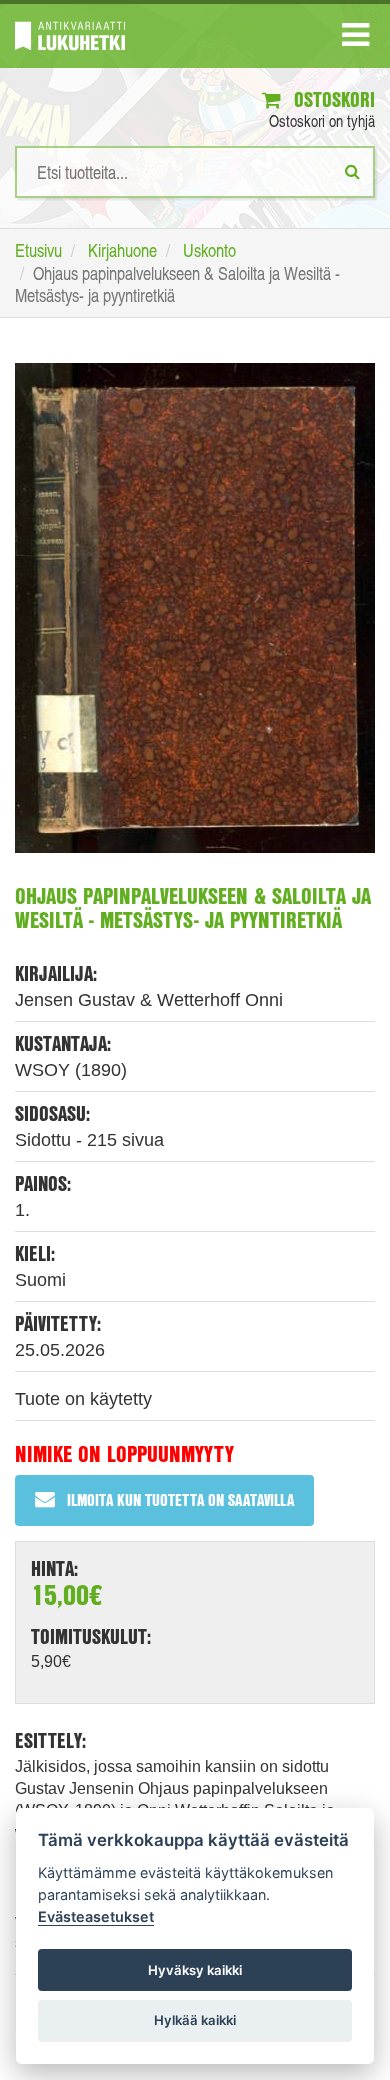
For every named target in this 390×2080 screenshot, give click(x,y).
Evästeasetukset (96, 1916)
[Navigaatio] (355, 39)
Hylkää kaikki (195, 2020)
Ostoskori (332, 99)
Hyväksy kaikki (195, 1970)
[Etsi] (352, 171)
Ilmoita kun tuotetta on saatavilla (180, 1499)
